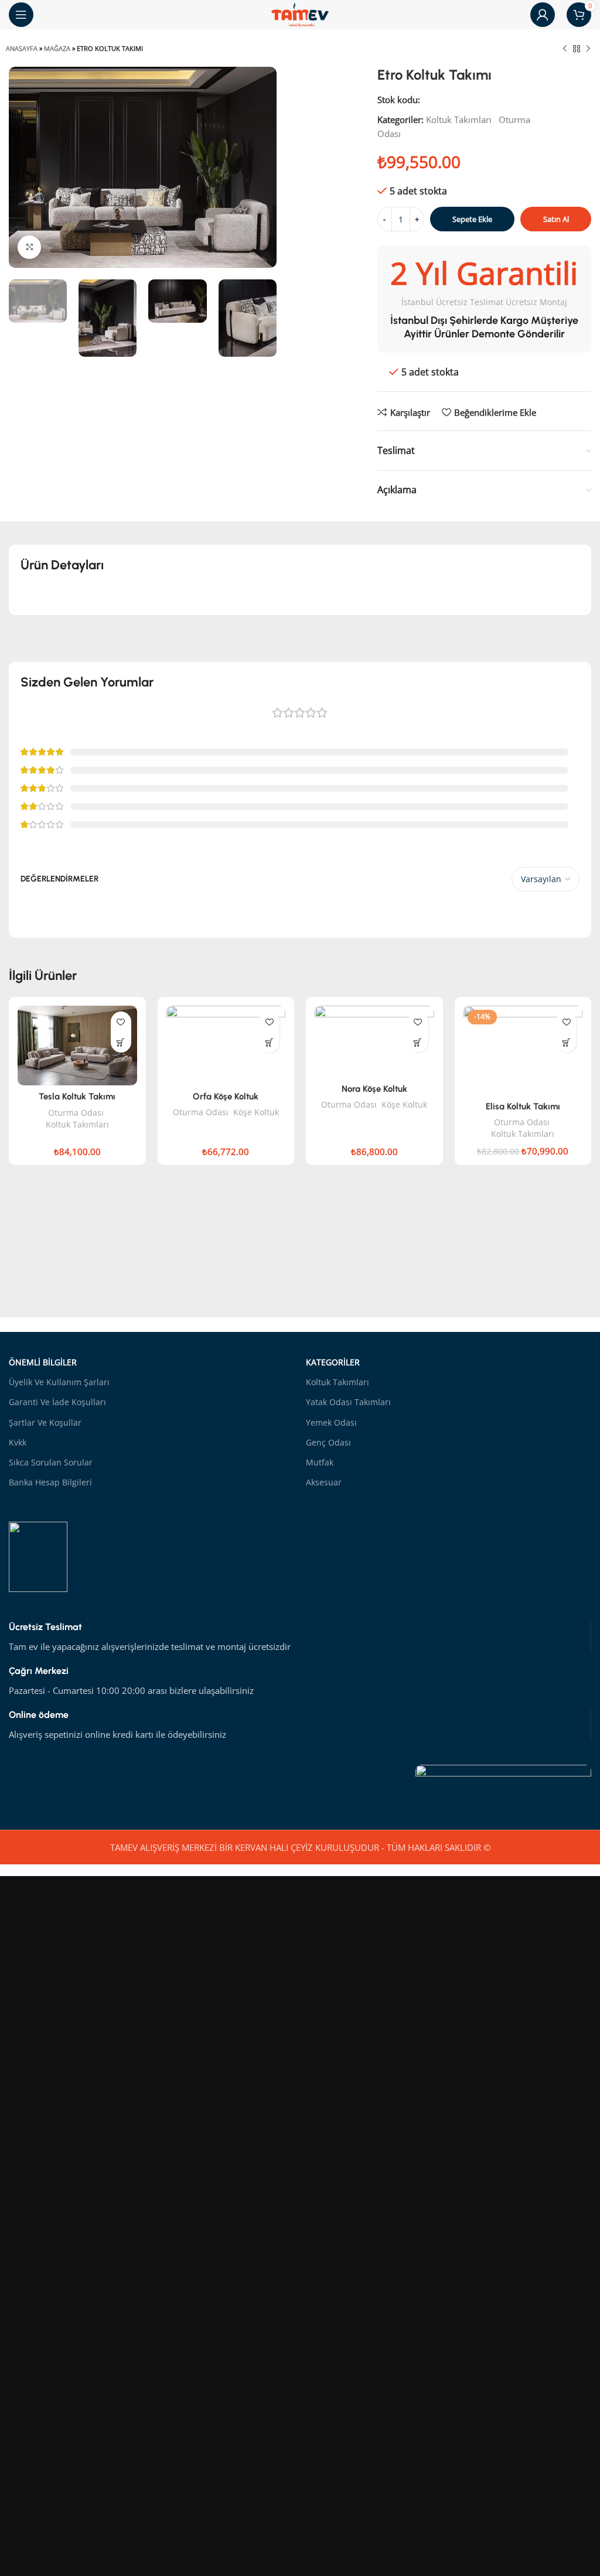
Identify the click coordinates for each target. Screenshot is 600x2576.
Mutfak (320, 1462)
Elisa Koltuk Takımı (523, 1106)
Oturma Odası (76, 1113)
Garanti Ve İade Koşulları (57, 1402)
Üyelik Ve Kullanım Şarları (59, 1382)
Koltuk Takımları (459, 119)
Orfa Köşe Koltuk (226, 1096)
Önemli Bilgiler (43, 1362)
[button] (121, 1042)
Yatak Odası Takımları (348, 1402)
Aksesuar (324, 1482)
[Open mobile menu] (21, 15)
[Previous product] (565, 49)
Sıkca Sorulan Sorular (51, 1462)
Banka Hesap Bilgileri (50, 1482)
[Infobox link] (300, 1637)
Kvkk (18, 1442)
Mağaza (57, 48)
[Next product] (588, 49)
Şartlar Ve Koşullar (45, 1422)
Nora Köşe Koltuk (374, 1089)
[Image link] (503, 1784)
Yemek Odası (331, 1422)
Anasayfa (22, 48)
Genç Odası (328, 1442)
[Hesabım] (543, 15)
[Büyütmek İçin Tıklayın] (29, 247)
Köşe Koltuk (256, 1112)
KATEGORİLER (333, 1362)
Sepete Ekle (472, 219)
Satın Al (556, 219)
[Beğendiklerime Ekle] (121, 1022)
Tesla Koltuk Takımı (77, 1096)
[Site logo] (300, 13)
